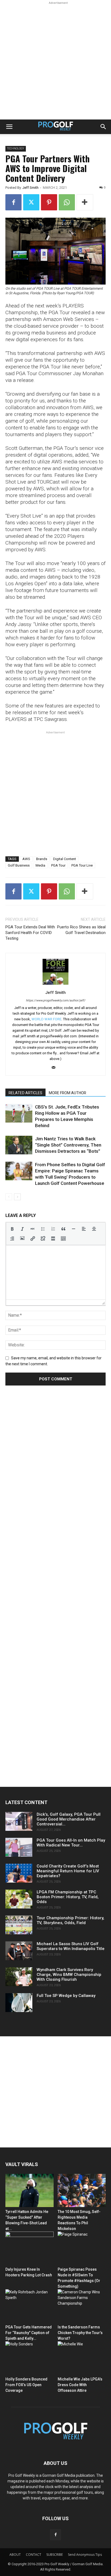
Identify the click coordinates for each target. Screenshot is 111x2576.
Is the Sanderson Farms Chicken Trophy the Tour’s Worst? (80, 2333)
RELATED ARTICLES (25, 1093)
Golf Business (19, 865)
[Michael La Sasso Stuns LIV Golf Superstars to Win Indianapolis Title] (19, 1951)
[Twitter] (31, 202)
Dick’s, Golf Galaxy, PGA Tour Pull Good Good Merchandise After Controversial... (69, 1819)
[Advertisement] (55, 61)
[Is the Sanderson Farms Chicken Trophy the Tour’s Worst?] (82, 2306)
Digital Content (65, 859)
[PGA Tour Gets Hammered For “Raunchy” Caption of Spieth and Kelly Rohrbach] (30, 2306)
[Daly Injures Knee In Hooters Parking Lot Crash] (30, 2248)
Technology (16, 148)
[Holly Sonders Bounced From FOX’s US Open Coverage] (30, 2358)
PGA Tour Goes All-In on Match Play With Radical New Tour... (71, 1843)
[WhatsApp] (67, 202)
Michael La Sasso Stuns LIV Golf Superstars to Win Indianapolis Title (71, 1946)
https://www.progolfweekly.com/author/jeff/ (56, 1000)
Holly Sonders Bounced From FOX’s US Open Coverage (26, 2385)
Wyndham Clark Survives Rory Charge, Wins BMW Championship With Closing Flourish (69, 1975)
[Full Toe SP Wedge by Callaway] (19, 2003)
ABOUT (15, 2555)
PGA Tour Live (82, 865)
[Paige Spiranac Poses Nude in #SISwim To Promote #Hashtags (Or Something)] (82, 2248)
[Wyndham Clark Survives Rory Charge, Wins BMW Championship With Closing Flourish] (19, 1977)
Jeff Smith (30, 188)
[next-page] (17, 1197)
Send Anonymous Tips (85, 2555)
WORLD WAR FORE (46, 1019)
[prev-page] (9, 1197)
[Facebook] (13, 202)
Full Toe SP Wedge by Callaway (66, 1996)
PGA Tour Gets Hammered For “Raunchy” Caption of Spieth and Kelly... (29, 2333)
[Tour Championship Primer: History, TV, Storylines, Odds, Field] (19, 1925)
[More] (85, 202)
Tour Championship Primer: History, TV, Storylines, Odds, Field (70, 1920)
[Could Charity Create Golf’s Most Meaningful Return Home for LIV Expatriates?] (19, 1873)
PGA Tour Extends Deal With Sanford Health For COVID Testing (30, 933)
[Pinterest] (49, 202)
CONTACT (34, 2555)
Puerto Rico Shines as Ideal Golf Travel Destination (81, 930)
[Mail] (56, 1068)
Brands (42, 859)
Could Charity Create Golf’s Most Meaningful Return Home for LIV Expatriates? (68, 1871)
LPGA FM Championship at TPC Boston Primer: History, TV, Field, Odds (68, 1897)
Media (40, 865)
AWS (26, 859)
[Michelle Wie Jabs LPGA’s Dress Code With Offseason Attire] (82, 2358)
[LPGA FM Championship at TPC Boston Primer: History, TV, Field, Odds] (19, 1899)
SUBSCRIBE (55, 2555)
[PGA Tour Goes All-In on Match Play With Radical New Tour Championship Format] (19, 1847)
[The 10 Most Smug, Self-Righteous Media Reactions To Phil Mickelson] (82, 2190)
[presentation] (12, 1229)
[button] (9, 127)
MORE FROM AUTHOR (67, 1093)
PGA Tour (58, 865)
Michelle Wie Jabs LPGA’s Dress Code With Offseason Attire (80, 2385)
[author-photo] (55, 985)
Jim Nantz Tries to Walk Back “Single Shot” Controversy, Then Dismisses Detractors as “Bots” (68, 1145)
